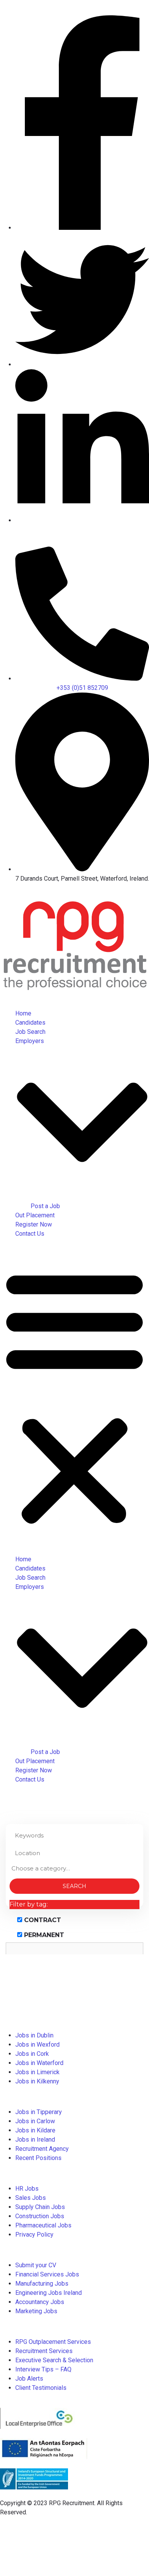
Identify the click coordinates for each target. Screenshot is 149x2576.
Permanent (43, 1935)
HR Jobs (27, 2189)
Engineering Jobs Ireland (49, 2293)
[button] (74, 1397)
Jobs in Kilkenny (37, 2081)
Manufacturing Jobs (42, 2284)
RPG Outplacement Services (53, 2342)
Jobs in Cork (32, 2054)
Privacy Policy (34, 2235)
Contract (42, 1920)
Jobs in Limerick (37, 2072)
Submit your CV (36, 2265)
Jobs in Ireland (35, 2140)
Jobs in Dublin (34, 2035)
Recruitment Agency (42, 2149)
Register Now (34, 1224)
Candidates (30, 1023)
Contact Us (30, 1234)
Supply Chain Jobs (40, 2207)
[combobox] (74, 1869)
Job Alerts (29, 2379)
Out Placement (35, 1215)
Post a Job (45, 1206)
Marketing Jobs (36, 2311)
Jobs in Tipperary (39, 2112)
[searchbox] (74, 1868)
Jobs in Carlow (35, 2121)
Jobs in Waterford (39, 2063)
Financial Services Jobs (47, 2274)
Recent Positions (38, 2158)
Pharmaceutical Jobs (43, 2225)
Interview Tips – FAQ (43, 2369)
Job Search (30, 1032)
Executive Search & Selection (54, 2360)
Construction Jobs (40, 2216)
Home (23, 1013)
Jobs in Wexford (37, 2045)
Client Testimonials (41, 2388)
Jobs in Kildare (35, 2130)
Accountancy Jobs (40, 2302)
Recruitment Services (44, 2351)
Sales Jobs (31, 2198)
